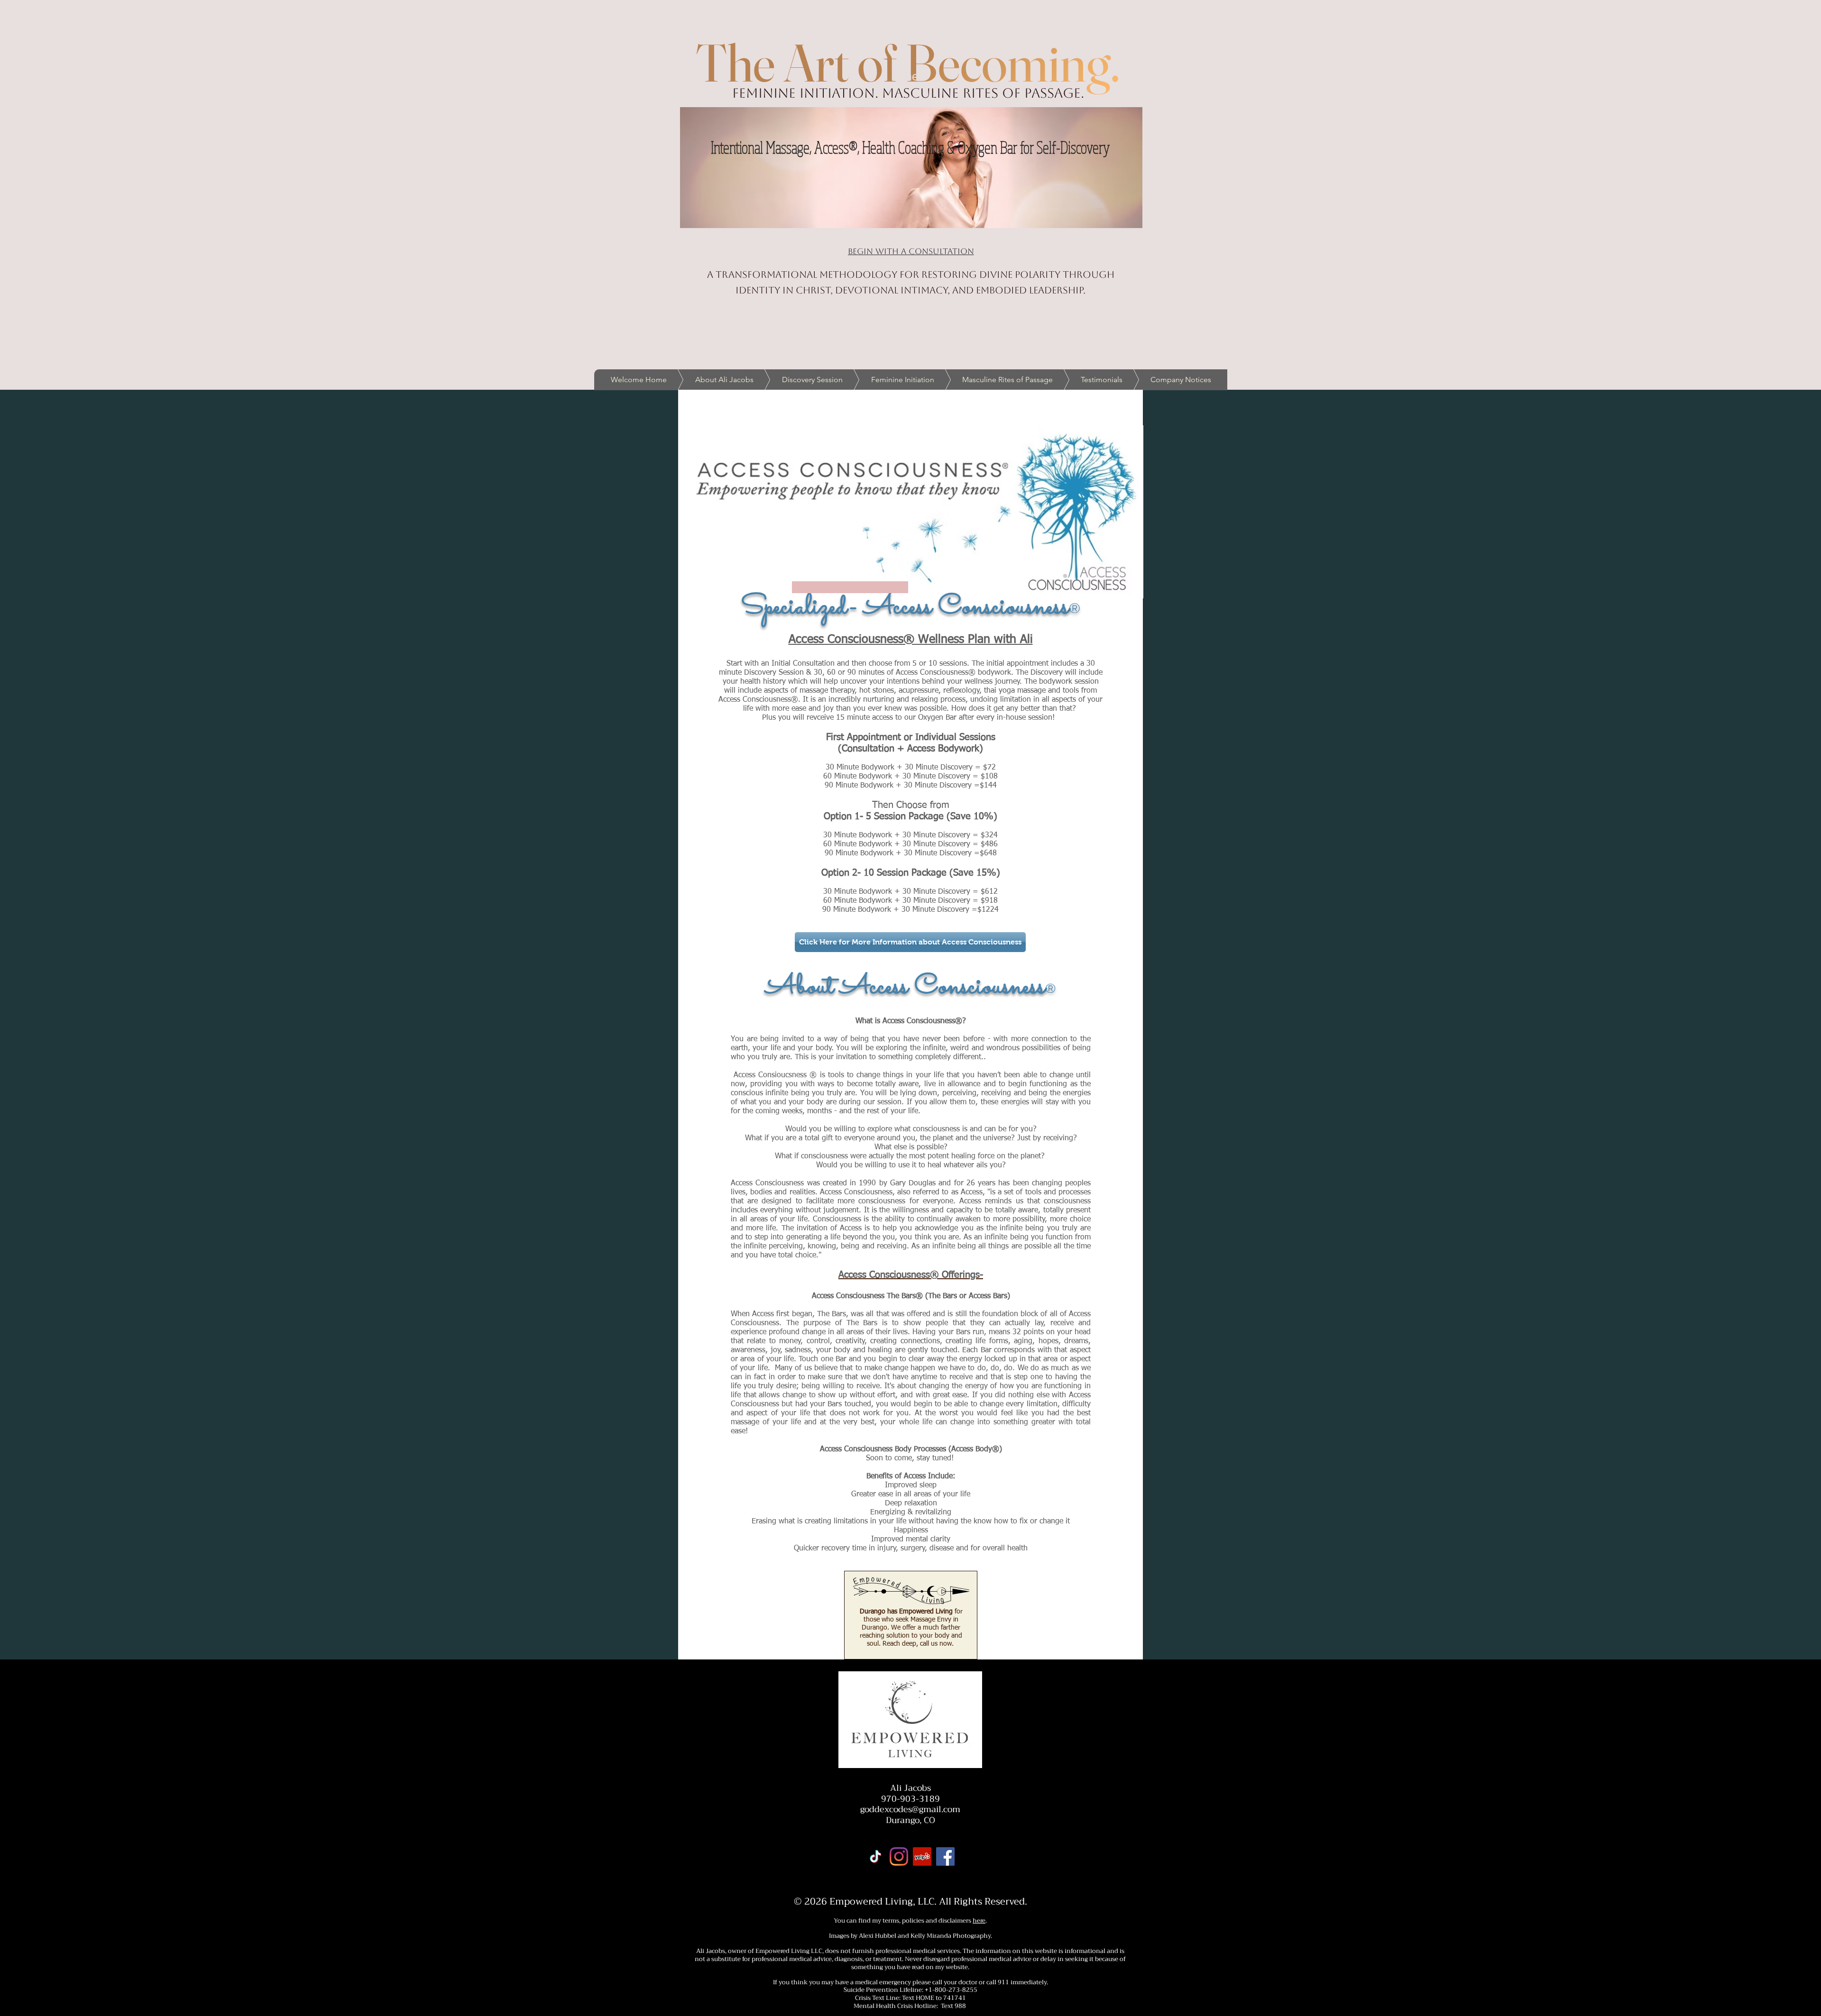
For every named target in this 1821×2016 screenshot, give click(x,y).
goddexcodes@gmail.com (910, 1809)
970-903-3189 (910, 1799)
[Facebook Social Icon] (945, 1856)
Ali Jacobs (910, 1788)
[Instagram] (899, 1856)
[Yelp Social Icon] (922, 1856)
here (979, 1920)
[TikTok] (876, 1856)
